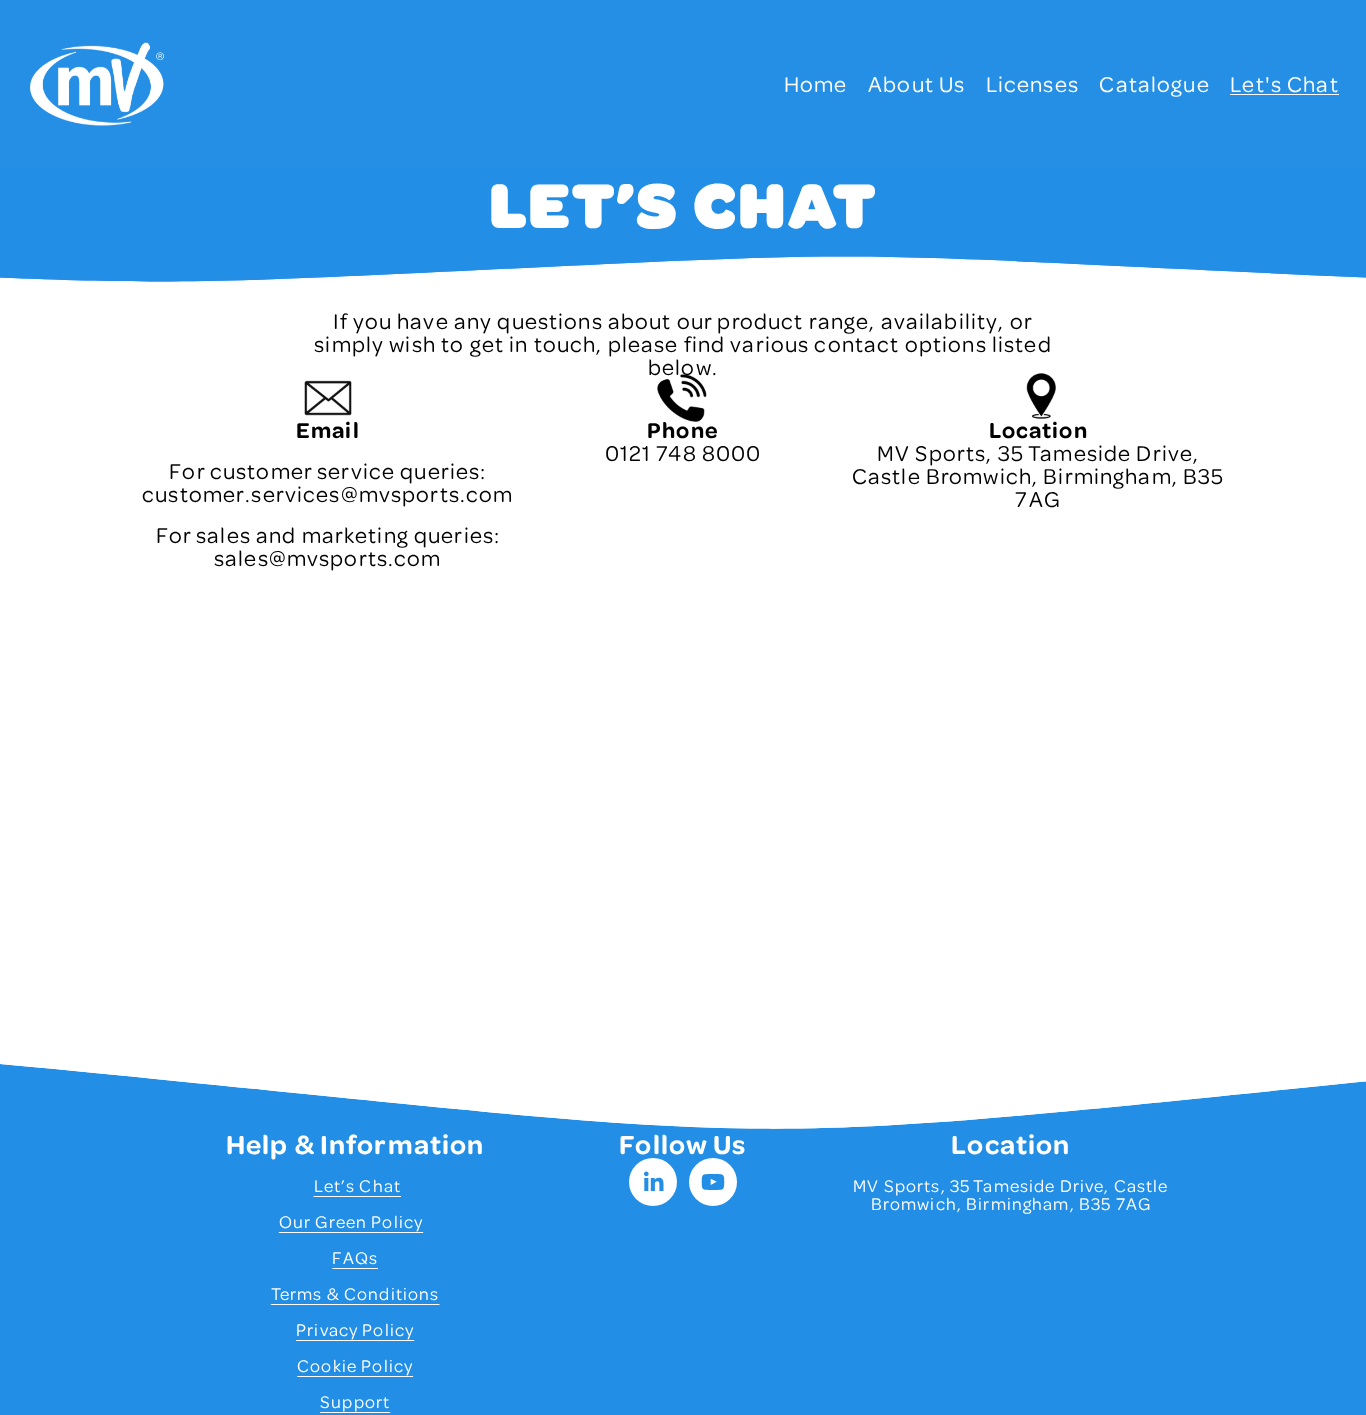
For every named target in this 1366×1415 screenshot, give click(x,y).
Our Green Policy (351, 1221)
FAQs (355, 1257)
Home (816, 83)
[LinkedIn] (653, 1182)
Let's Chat (1284, 83)
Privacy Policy (355, 1329)
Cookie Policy (355, 1365)
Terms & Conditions (355, 1293)
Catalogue (1154, 83)
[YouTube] (713, 1182)
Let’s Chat (357, 1185)
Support (355, 1401)
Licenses (1032, 83)
